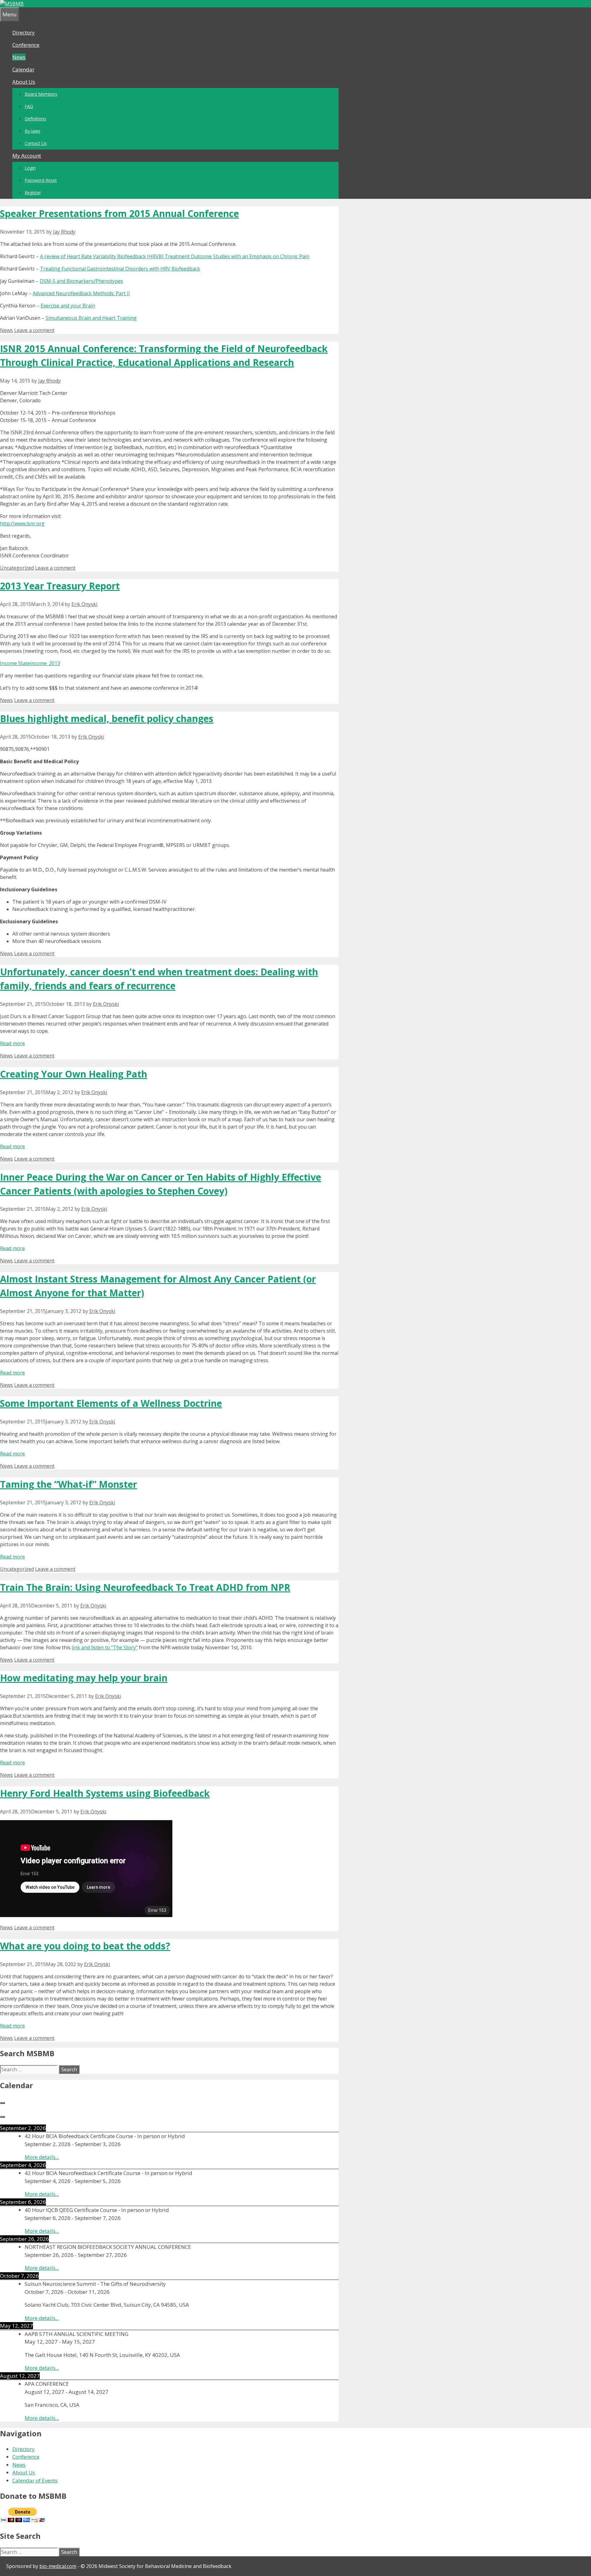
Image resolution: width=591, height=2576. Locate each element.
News (19, 57)
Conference (26, 45)
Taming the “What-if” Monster (68, 1484)
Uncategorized (17, 568)
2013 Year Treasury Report (60, 586)
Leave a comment (34, 330)
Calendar (23, 69)
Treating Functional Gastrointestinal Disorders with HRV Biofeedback (120, 269)
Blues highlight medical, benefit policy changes (107, 718)
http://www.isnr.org (22, 524)
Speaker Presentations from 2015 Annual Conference (119, 213)
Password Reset (41, 180)
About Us (24, 82)
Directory (24, 32)
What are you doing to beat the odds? (85, 1946)
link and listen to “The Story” (105, 1647)
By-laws (32, 131)
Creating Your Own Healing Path (74, 1074)
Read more (12, 1043)
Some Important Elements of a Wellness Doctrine (111, 1403)
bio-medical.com (58, 2566)
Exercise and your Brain (68, 306)
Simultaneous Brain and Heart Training (91, 318)
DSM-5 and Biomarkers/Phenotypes (81, 281)
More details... (42, 2157)
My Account (27, 156)
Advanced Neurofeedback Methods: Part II (81, 293)
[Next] (2, 2117)
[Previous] (2, 2103)
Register (33, 193)
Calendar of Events (35, 2480)
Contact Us (36, 143)
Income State (15, 663)
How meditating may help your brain (84, 1678)
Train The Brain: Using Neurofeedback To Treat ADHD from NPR (145, 1587)
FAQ (29, 106)
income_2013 (45, 663)
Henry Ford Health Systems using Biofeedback (105, 1793)
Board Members (41, 94)
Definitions (35, 119)
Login (30, 168)
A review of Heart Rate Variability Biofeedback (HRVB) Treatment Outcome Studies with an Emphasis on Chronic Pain (175, 256)
